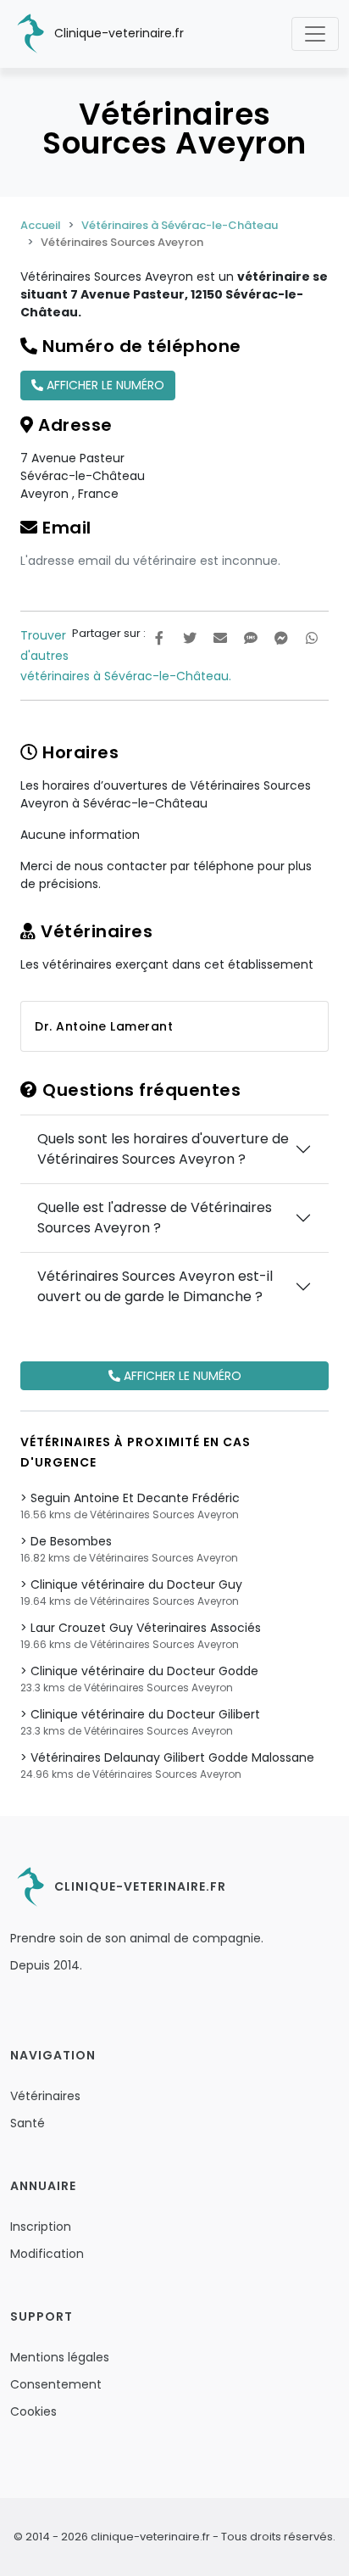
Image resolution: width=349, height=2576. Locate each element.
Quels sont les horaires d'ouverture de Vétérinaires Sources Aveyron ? (163, 1149)
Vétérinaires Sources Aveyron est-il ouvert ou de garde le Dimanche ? (155, 1286)
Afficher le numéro (104, 385)
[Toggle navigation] (315, 34)
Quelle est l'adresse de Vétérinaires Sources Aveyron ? (155, 1218)
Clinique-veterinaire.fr (117, 33)
